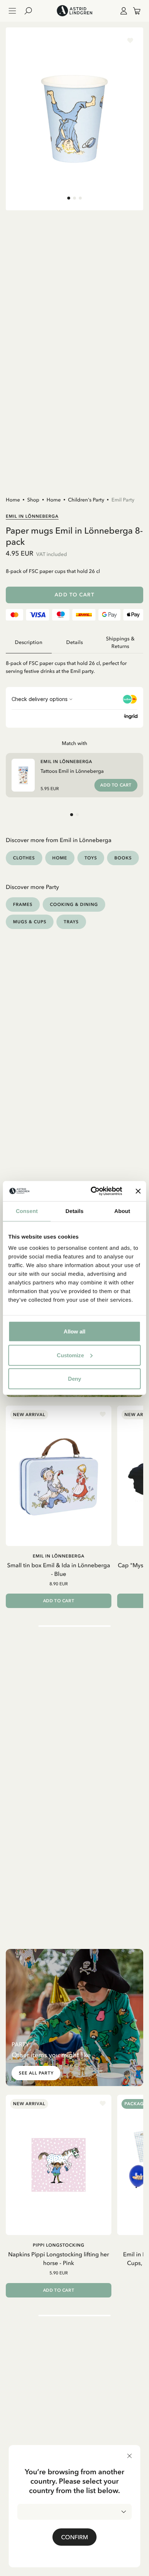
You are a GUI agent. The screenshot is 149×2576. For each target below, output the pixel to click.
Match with (75, 743)
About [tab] (122, 1211)
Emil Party (123, 500)
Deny (74, 1379)
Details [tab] (74, 1211)
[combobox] (74, 2512)
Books (123, 858)
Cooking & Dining (74, 904)
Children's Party (86, 500)
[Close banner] (138, 1191)
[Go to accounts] (122, 11)
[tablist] (74, 643)
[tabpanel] (74, 664)
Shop (33, 500)
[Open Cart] (134, 11)
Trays (71, 922)
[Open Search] (31, 11)
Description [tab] (29, 642)
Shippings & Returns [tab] (120, 643)
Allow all (74, 1331)
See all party (36, 2073)
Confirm (74, 2537)
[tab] (69, 198)
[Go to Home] (74, 11)
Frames (23, 904)
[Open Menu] (12, 11)
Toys (91, 858)
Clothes (24, 858)
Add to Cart (74, 595)
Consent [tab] (27, 1211)
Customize (70, 1355)
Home (13, 500)
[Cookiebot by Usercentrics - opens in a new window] (92, 1191)
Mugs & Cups (30, 922)
